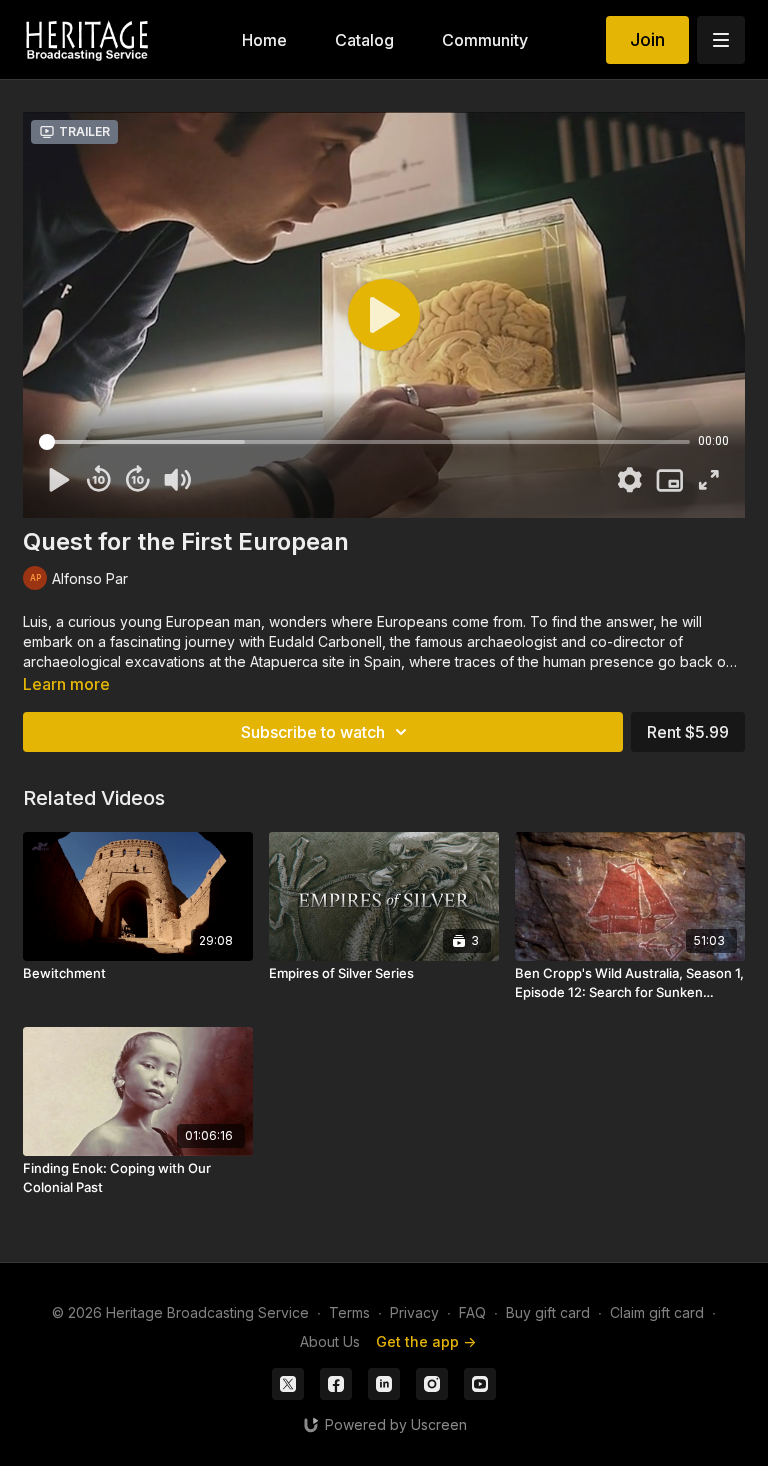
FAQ (472, 1312)
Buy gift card (548, 1312)
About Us (330, 1341)
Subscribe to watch (313, 732)
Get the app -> (426, 1341)
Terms (349, 1312)
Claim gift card (657, 1312)
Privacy (414, 1312)
